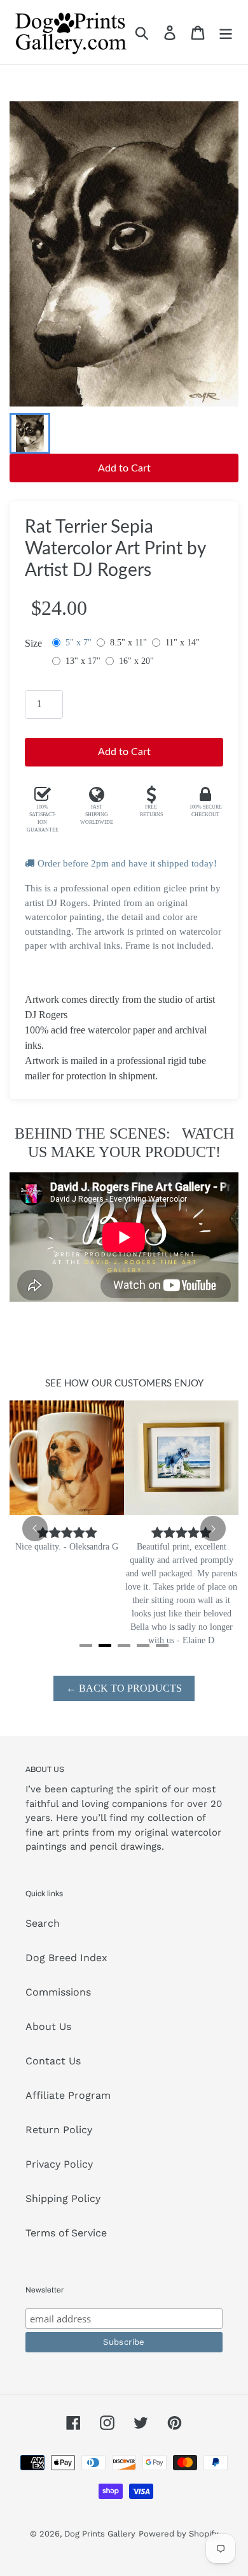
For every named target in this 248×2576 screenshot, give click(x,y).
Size (33, 643)
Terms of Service (66, 2233)
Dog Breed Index (66, 1958)
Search (43, 1923)
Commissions (58, 1992)
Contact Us (53, 2061)
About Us (48, 2026)
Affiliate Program (68, 2095)
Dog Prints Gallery (100, 2534)
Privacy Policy (59, 2164)
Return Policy (59, 2130)
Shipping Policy (63, 2198)
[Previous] (35, 1529)
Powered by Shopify (179, 2534)
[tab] (86, 1645)
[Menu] (226, 32)
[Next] (213, 1529)
